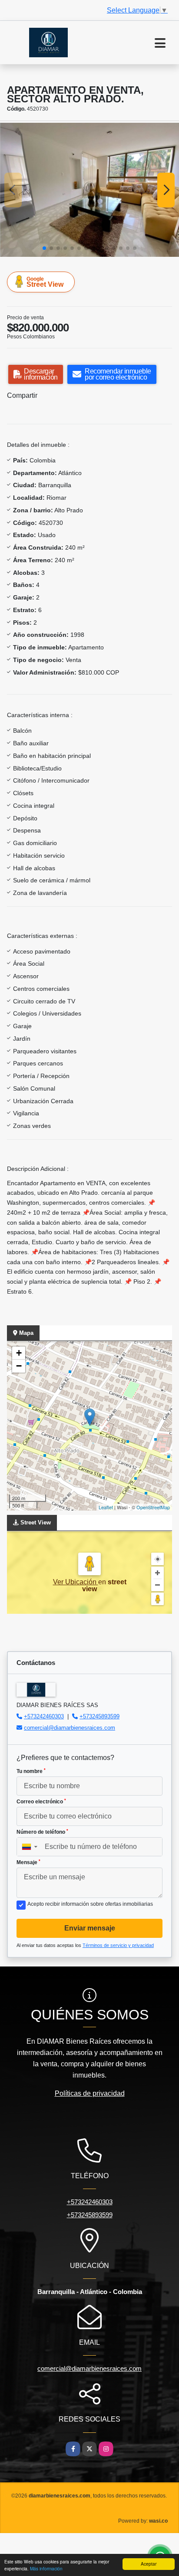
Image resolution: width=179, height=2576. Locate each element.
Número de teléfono (42, 1832)
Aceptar (149, 2564)
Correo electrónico (41, 1802)
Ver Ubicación (76, 1582)
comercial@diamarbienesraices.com (70, 1728)
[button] (44, 248)
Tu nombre (31, 1771)
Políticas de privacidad (90, 2093)
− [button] (19, 1366)
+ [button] (19, 1353)
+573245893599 (99, 1716)
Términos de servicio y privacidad (118, 1945)
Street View (45, 282)
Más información (46, 2568)
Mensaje (28, 1862)
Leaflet (106, 1507)
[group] (89, 190)
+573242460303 (44, 1716)
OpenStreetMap (153, 1507)
